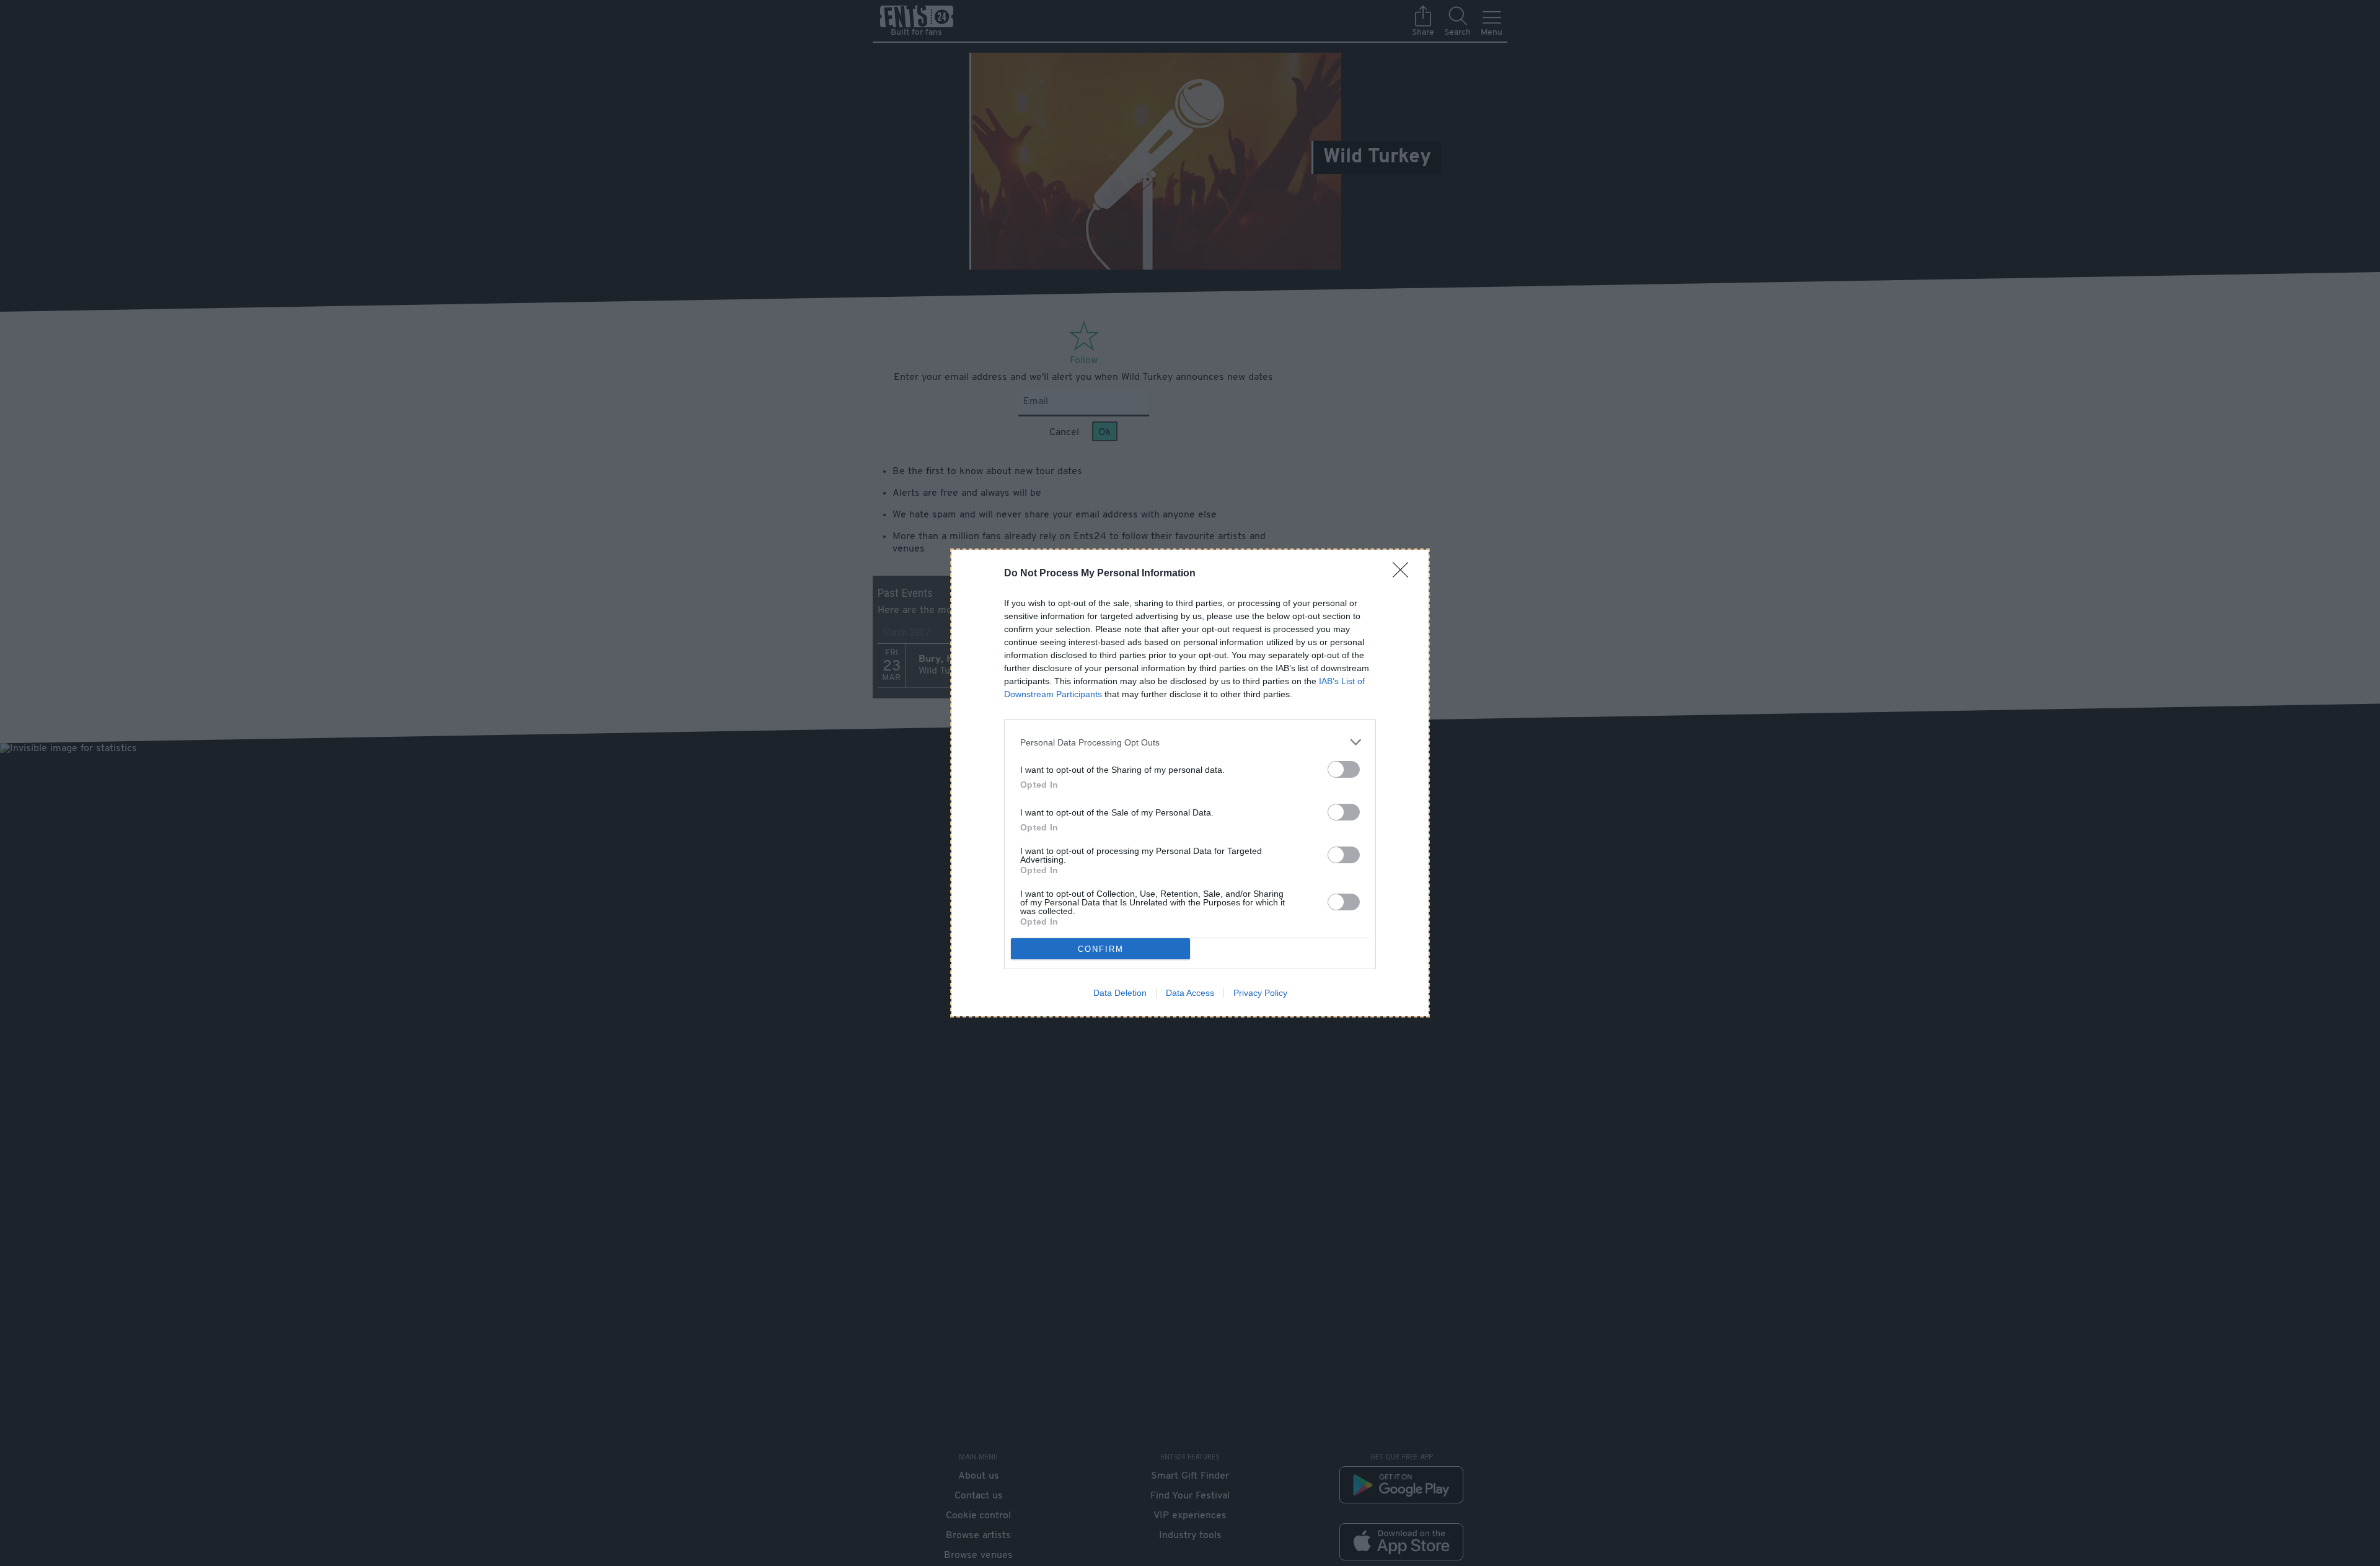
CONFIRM (1101, 949)
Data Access (1190, 993)
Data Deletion (1120, 993)
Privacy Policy (1260, 993)
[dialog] (1190, 783)
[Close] (1404, 574)
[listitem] (1190, 742)
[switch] (1344, 769)
